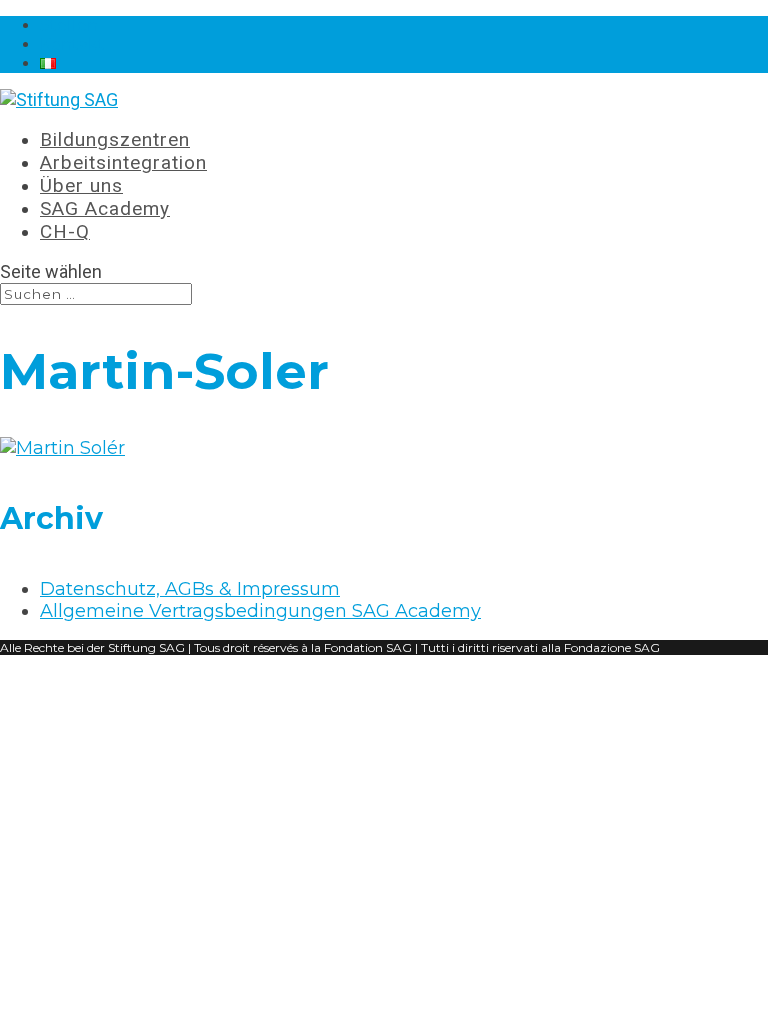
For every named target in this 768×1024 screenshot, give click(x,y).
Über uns (81, 185)
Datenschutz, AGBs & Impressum (190, 589)
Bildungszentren (115, 139)
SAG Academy (105, 208)
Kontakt (72, 44)
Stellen (69, 25)
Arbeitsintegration (123, 162)
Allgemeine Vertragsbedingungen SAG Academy (260, 611)
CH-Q (65, 231)
